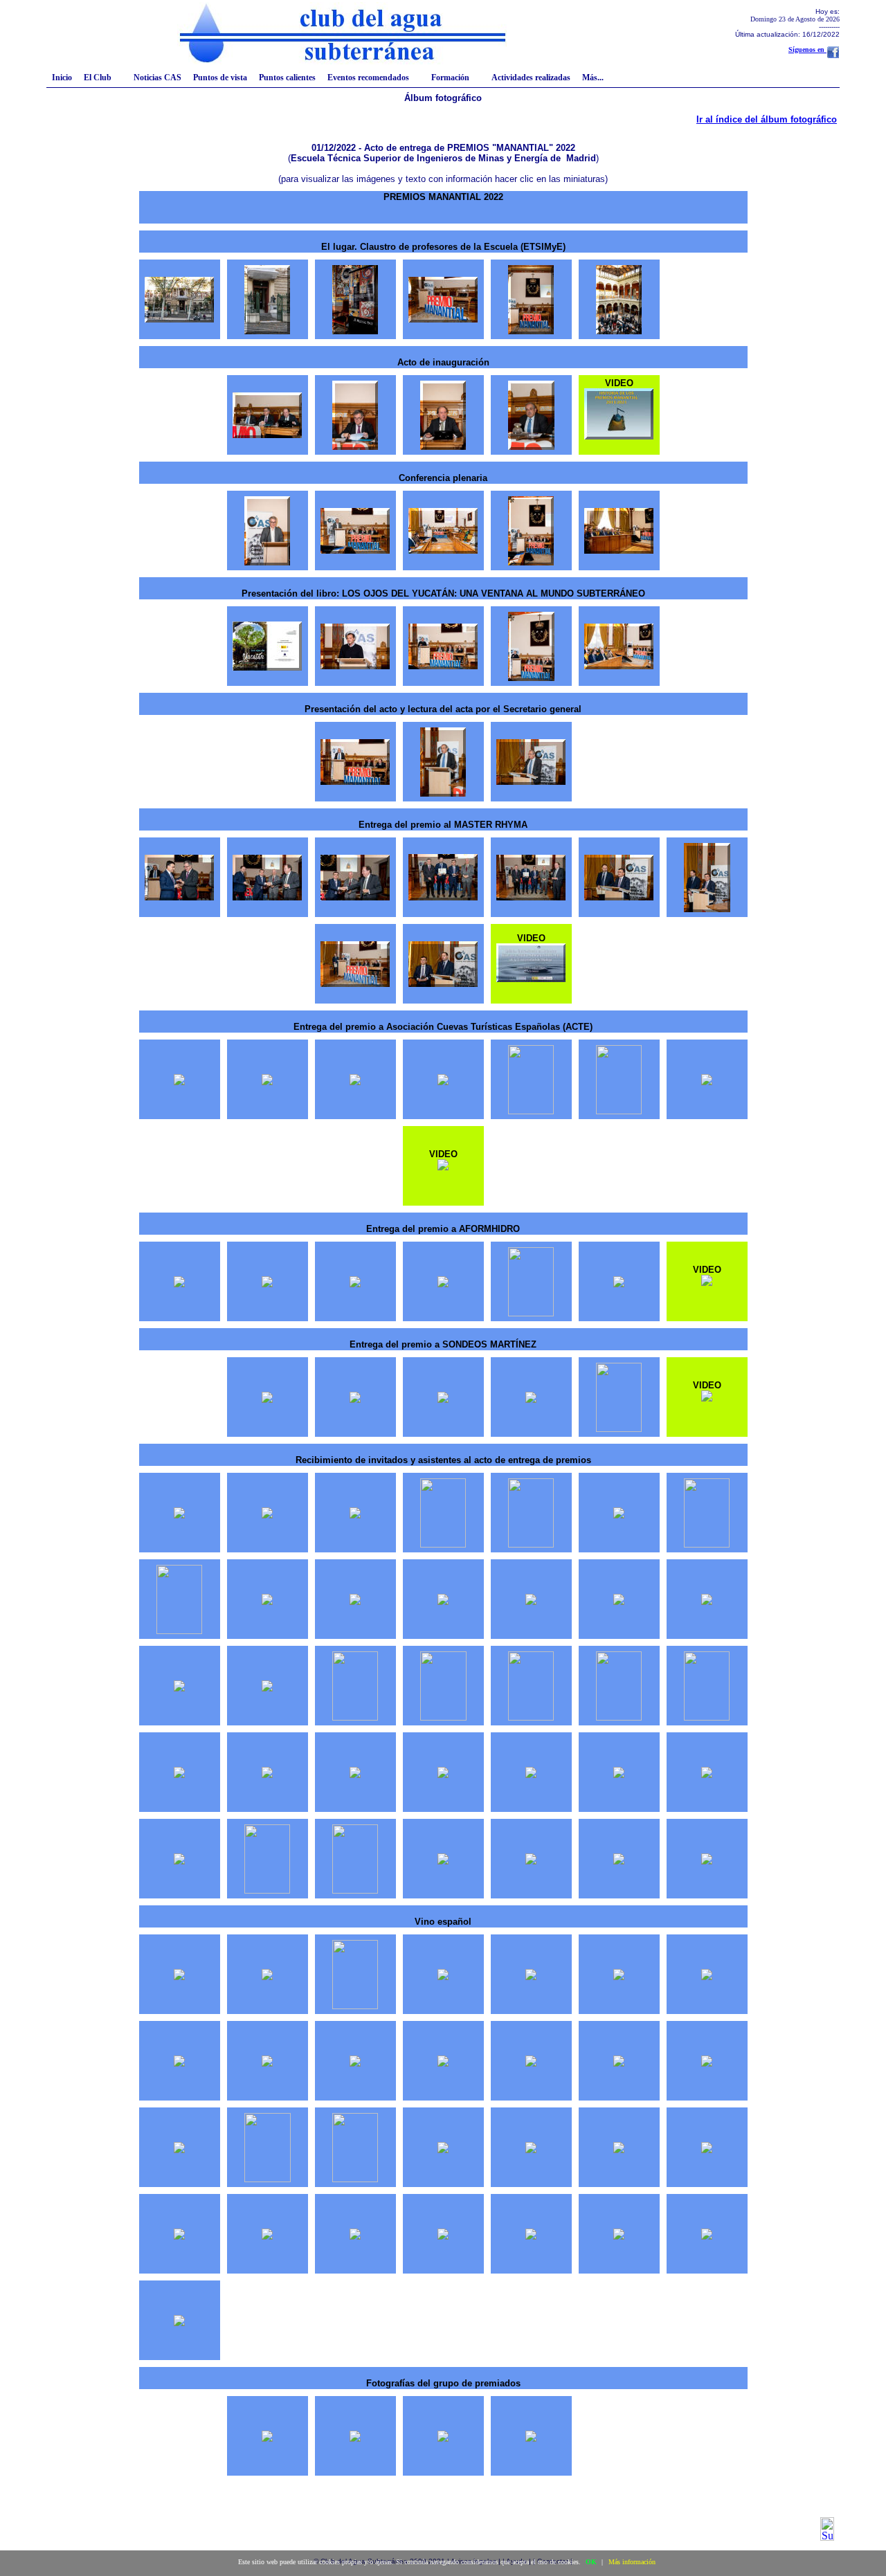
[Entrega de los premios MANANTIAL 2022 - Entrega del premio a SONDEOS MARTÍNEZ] (267, 1399)
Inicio (62, 78)
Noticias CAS (157, 78)
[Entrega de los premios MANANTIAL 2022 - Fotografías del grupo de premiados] (267, 2438)
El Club (98, 78)
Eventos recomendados (368, 78)
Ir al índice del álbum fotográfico (767, 119)
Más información (632, 2562)
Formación (450, 78)
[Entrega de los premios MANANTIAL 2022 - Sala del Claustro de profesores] (443, 319)
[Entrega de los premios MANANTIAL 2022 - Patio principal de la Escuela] (619, 330)
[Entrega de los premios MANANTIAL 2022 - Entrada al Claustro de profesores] (355, 330)
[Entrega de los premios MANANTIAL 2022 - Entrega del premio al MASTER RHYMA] (179, 897)
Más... (593, 78)
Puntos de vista (220, 78)
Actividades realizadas (531, 78)
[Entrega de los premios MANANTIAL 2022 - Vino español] (179, 1976)
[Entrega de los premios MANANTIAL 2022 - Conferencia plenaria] (267, 562)
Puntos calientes (287, 78)
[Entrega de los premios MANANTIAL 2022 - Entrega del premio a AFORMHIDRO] (179, 1284)
